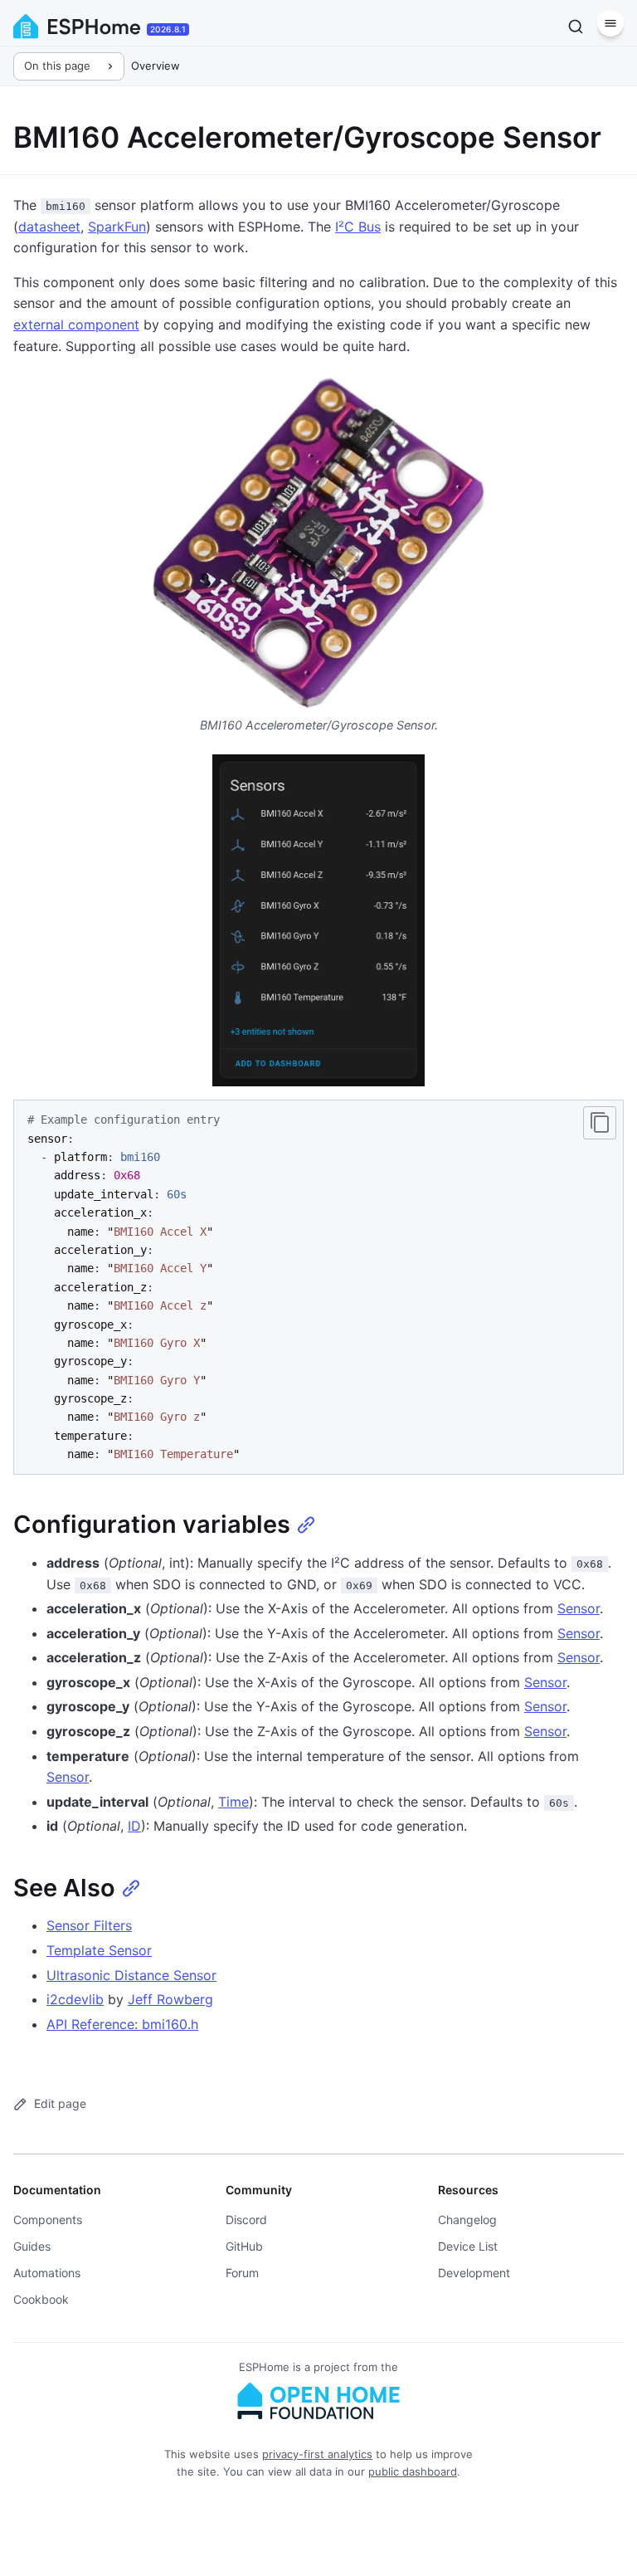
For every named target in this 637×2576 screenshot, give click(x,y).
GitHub (244, 2246)
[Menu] (610, 23)
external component (76, 324)
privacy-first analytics (317, 2454)
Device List (468, 2246)
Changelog (467, 2220)
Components (48, 2220)
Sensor (579, 1608)
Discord (246, 2220)
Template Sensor (99, 1950)
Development (474, 2273)
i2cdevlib (75, 1999)
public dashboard (413, 2471)
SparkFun (117, 227)
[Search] (576, 27)
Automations (47, 2273)
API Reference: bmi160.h (122, 2024)
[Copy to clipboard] (600, 1123)
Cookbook (41, 2299)
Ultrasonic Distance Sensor (131, 1975)
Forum (242, 2273)
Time (233, 1802)
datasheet (49, 227)
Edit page (60, 2103)
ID (134, 1826)
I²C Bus (358, 227)
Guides (32, 2246)
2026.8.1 (168, 29)
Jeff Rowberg (170, 1999)
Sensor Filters (89, 1925)
